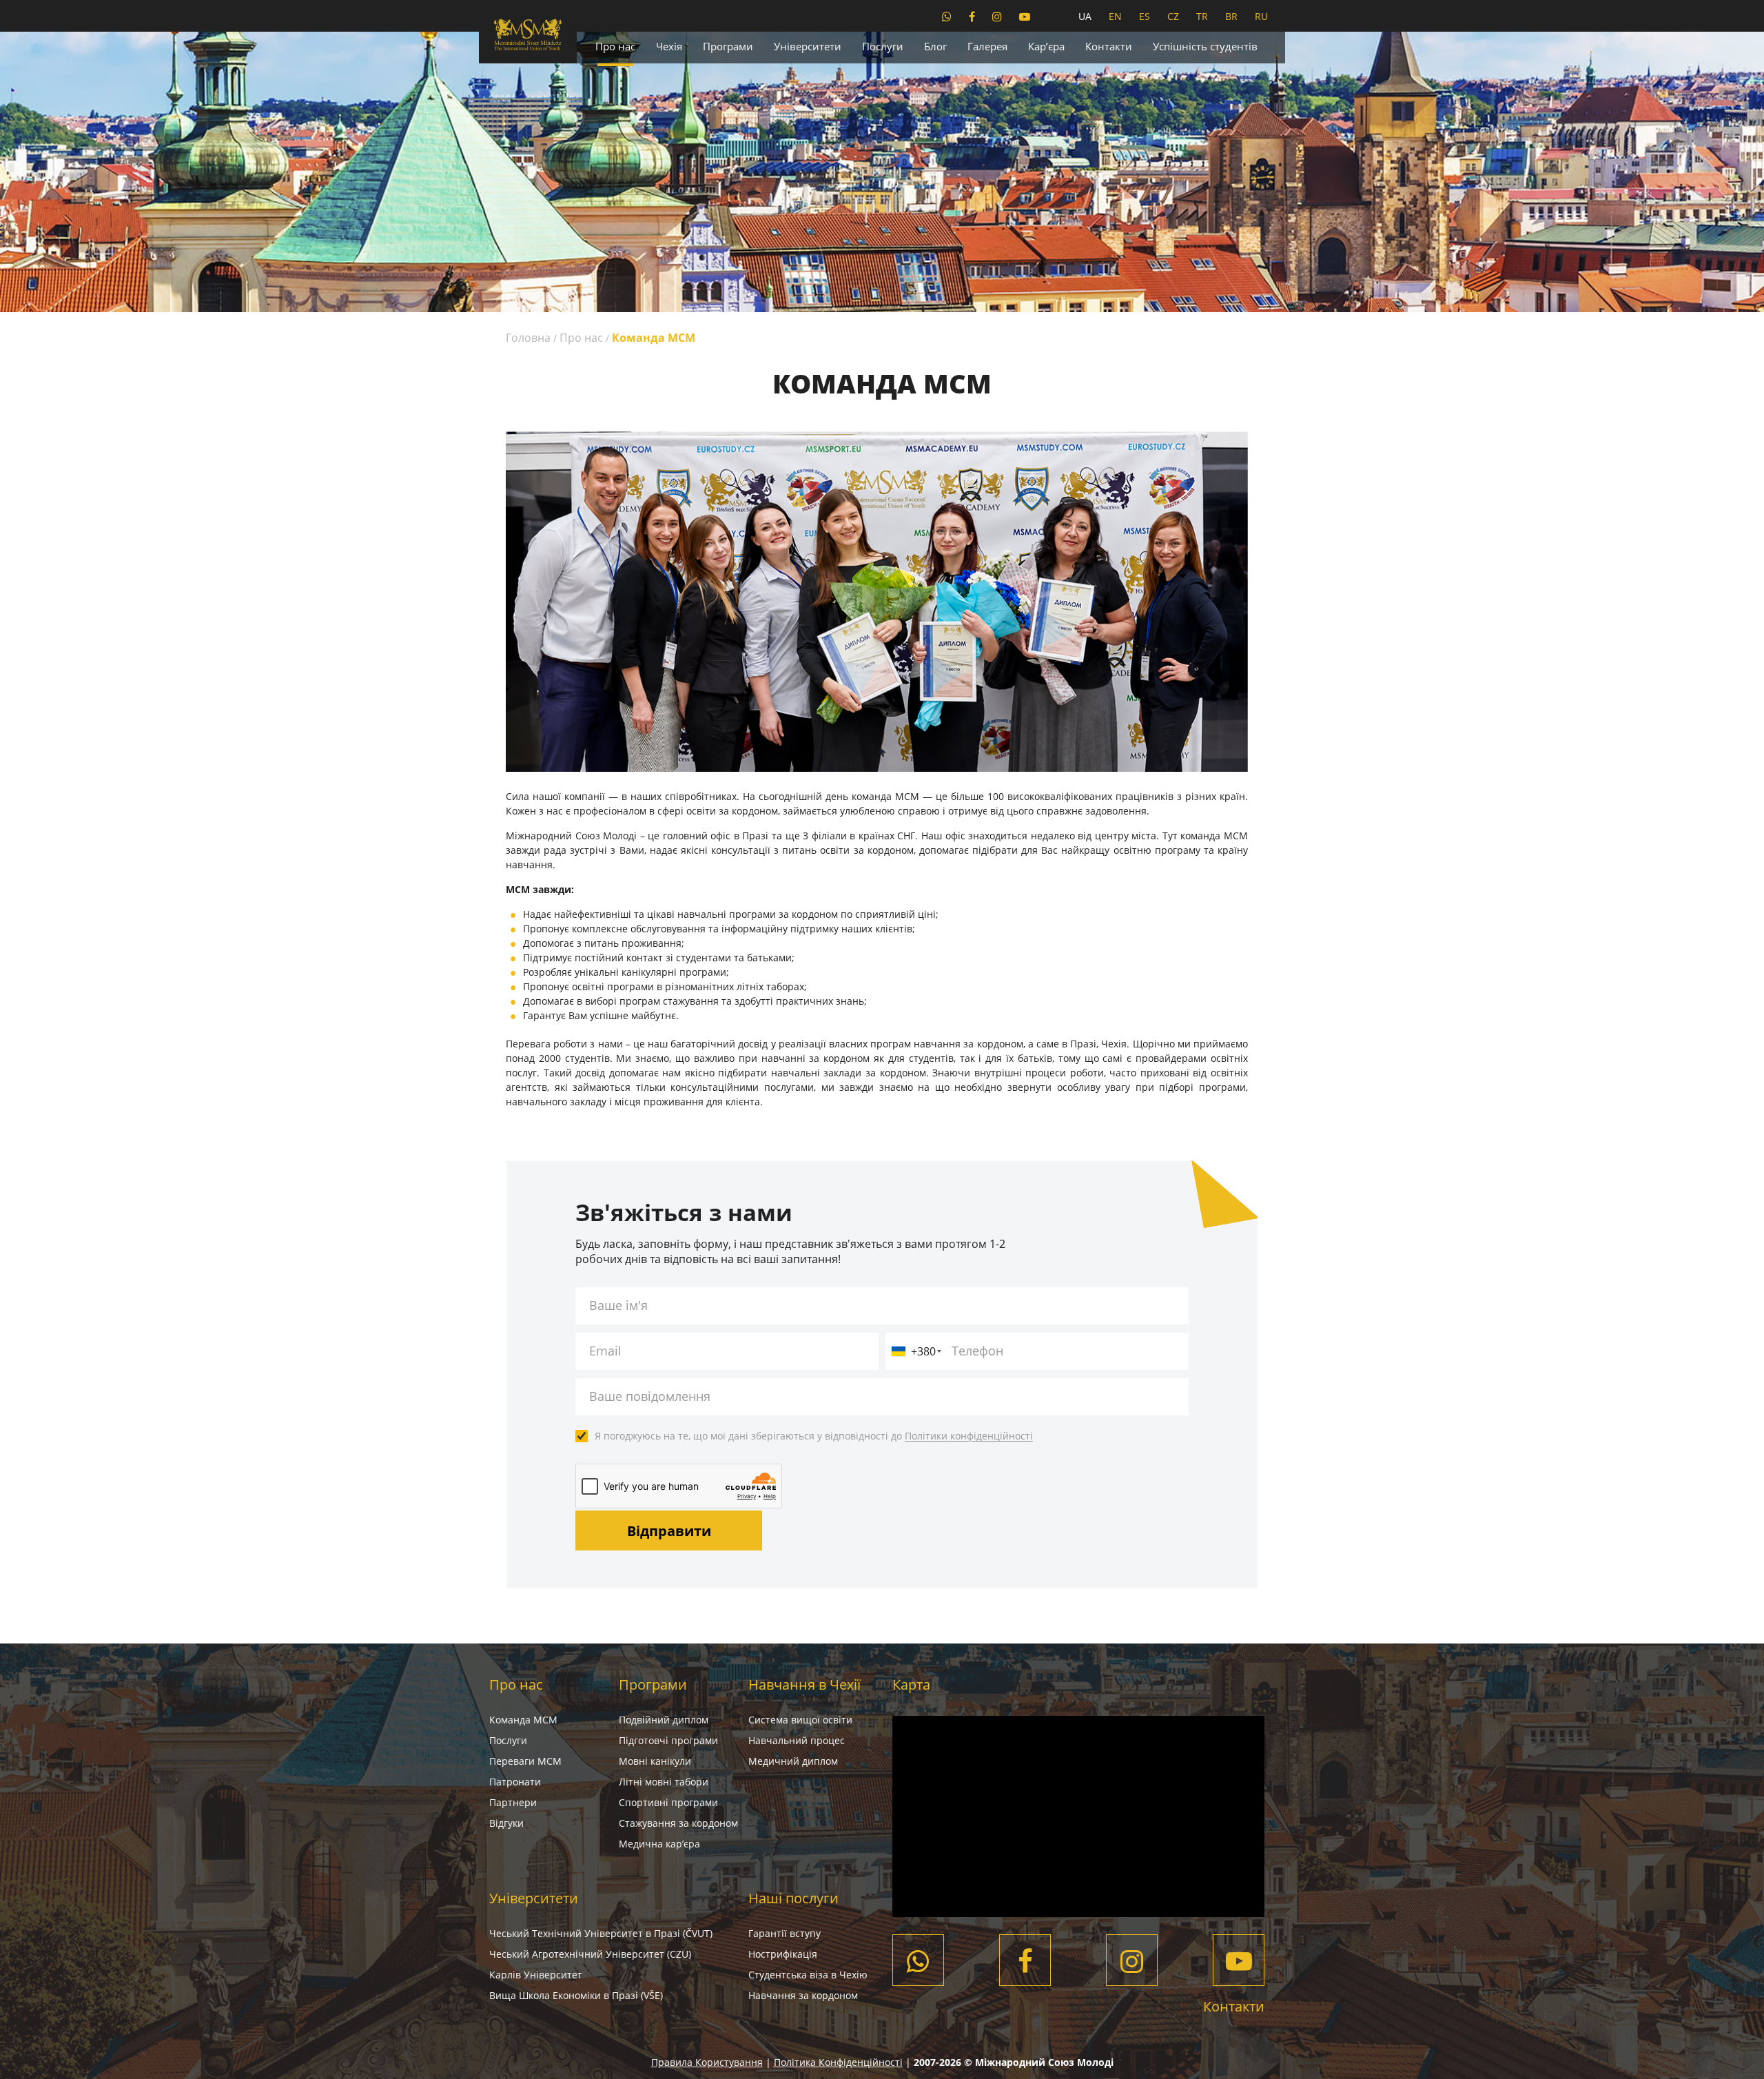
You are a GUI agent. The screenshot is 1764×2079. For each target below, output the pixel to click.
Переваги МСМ (525, 1761)
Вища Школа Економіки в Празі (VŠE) (576, 1995)
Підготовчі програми (668, 1740)
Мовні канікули (655, 1761)
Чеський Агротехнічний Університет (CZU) (590, 1954)
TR (1202, 16)
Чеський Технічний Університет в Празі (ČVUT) (601, 1933)
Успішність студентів (1205, 46)
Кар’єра (1046, 46)
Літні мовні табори (664, 1782)
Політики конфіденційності (969, 1436)
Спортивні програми (668, 1802)
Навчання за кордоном (803, 1995)
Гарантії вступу (784, 1933)
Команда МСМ (523, 1720)
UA (1085, 16)
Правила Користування (707, 2062)
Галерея (987, 46)
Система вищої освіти (800, 1720)
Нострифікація (783, 1954)
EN (1115, 16)
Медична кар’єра (659, 1844)
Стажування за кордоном (678, 1823)
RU (1261, 16)
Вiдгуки (506, 1823)
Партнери (513, 1802)
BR (1231, 16)
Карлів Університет (536, 1975)
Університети (808, 46)
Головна (528, 338)
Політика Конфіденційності (838, 2062)
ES (1145, 16)
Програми (728, 46)
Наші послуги (793, 1898)
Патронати (515, 1782)
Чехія (669, 46)
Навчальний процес (797, 1740)
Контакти (1109, 46)
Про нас (615, 46)
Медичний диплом (793, 1761)
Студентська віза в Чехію (808, 1975)
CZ (1173, 16)
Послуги (883, 46)
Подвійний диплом (664, 1720)
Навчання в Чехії (804, 1684)
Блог (935, 46)
